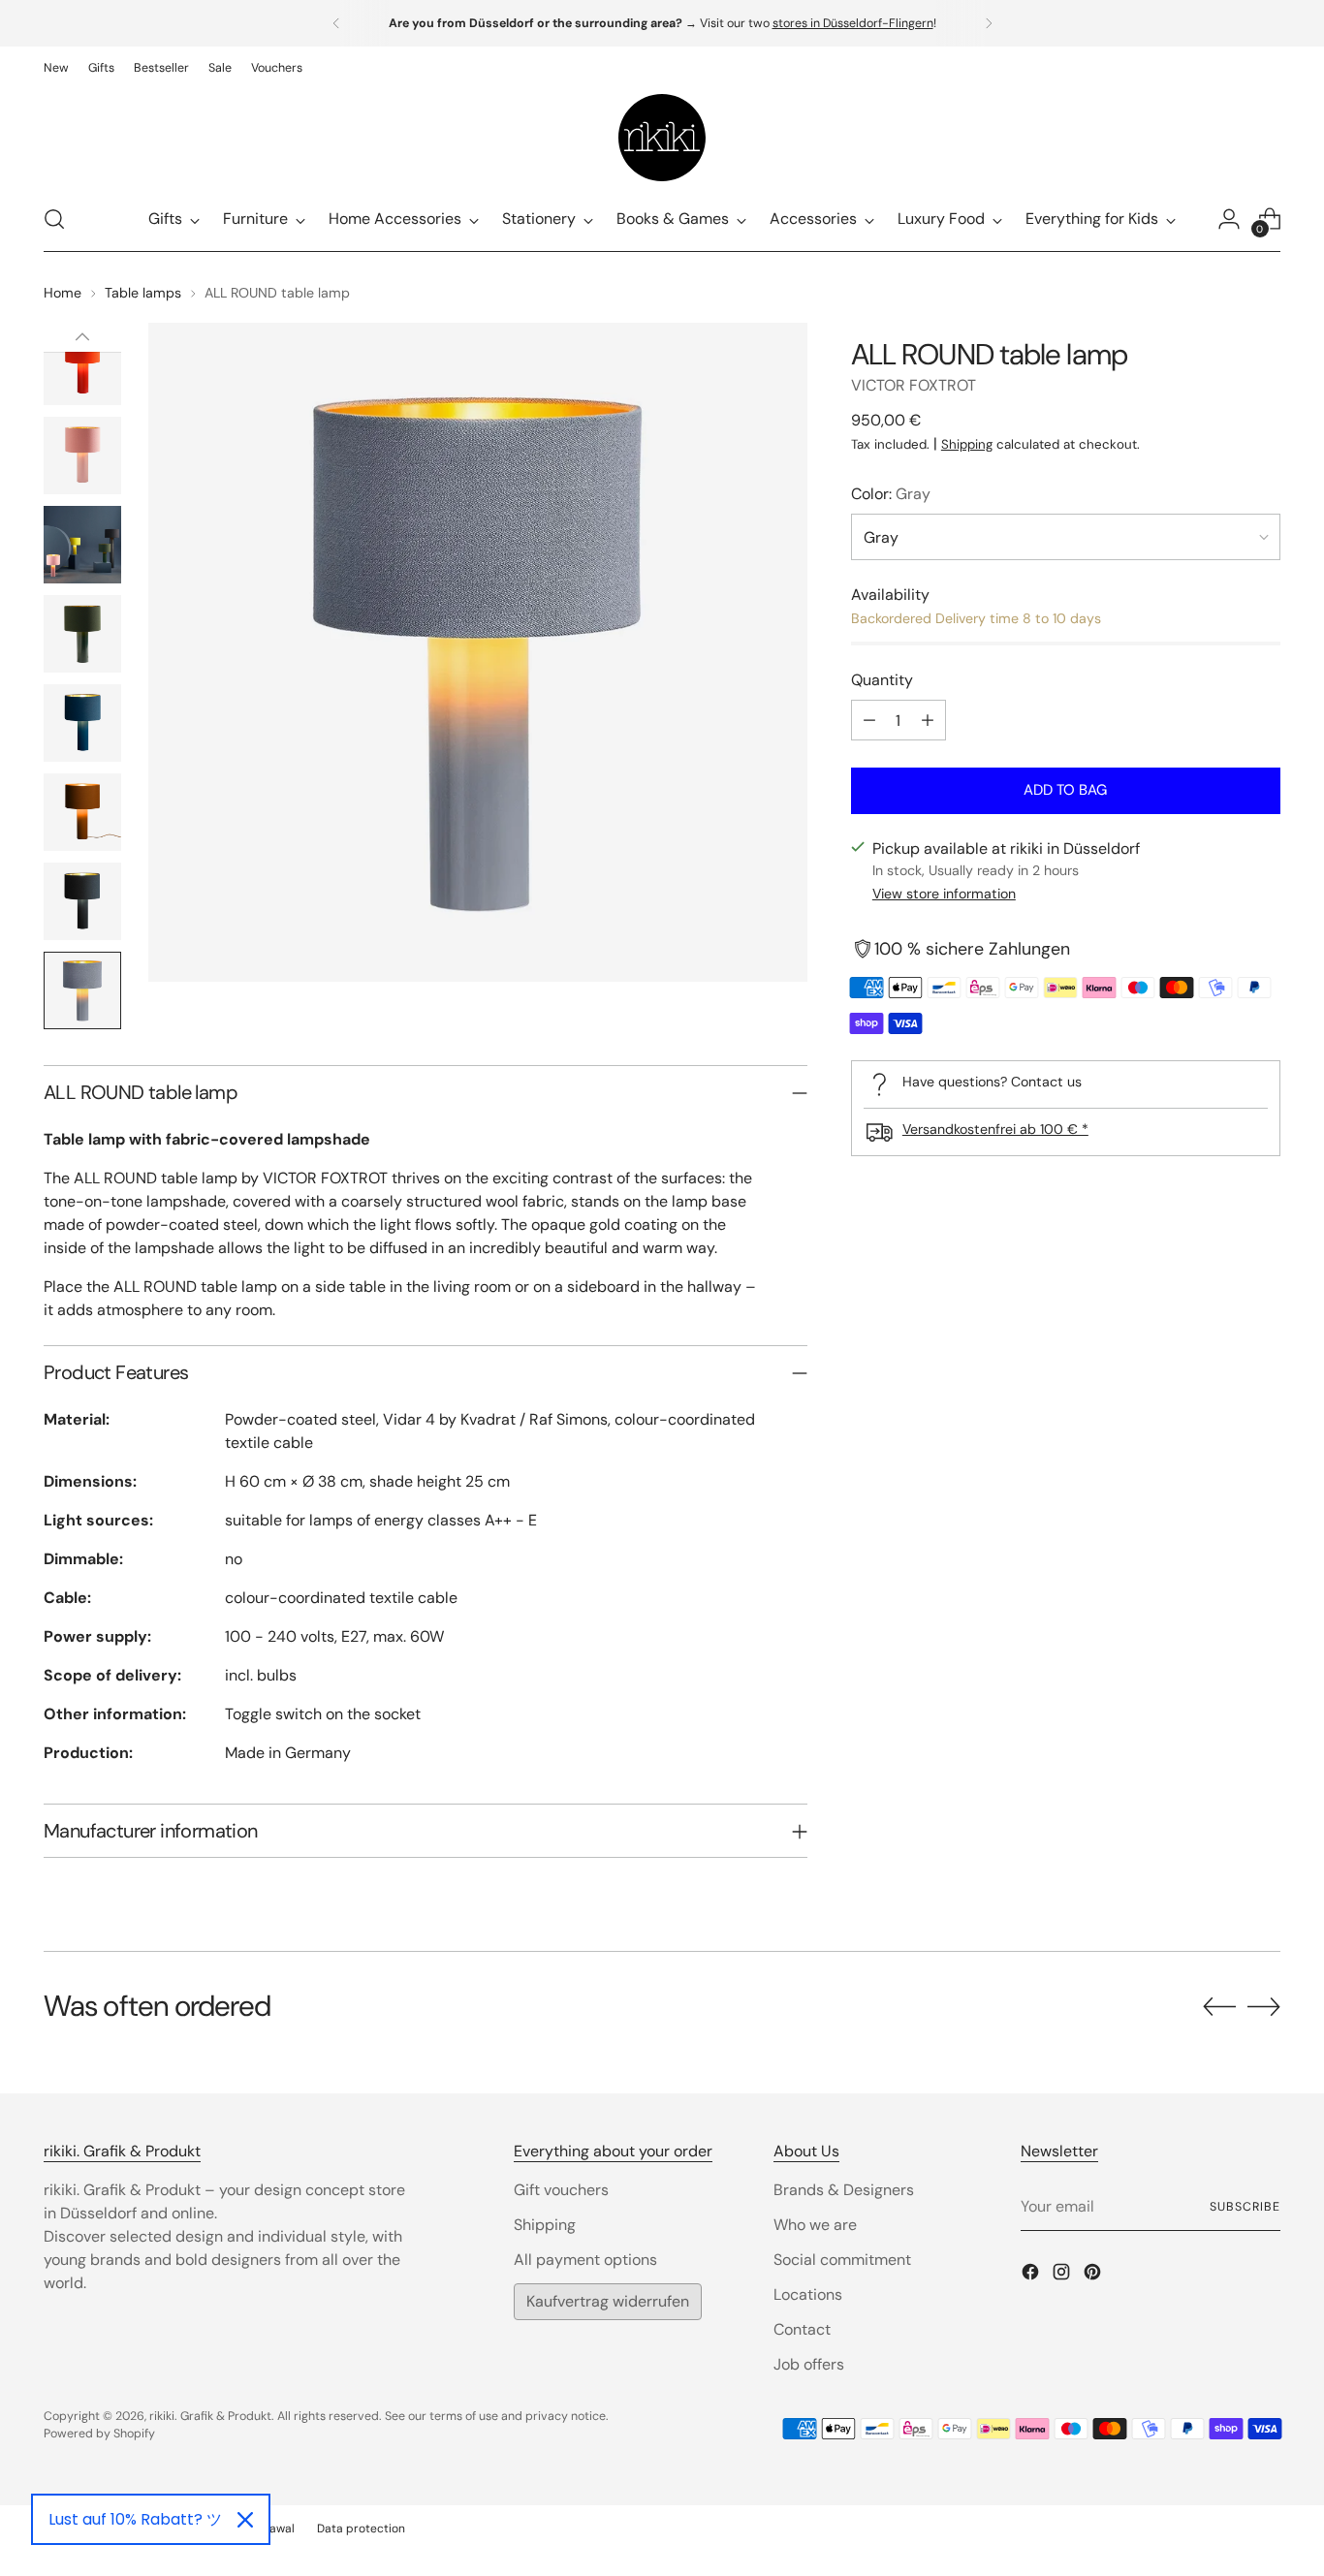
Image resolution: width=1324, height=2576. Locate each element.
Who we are (815, 2225)
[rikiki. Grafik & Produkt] (662, 138)
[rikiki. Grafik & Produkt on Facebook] (1032, 2275)
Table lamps (143, 293)
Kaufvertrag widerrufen (608, 2301)
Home (63, 293)
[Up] (82, 337)
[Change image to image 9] (82, 545)
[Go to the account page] (1229, 219)
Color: (891, 494)
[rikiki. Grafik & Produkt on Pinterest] (1094, 2275)
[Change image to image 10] (82, 634)
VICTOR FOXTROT (914, 385)
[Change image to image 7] (82, 366)
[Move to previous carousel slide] (1219, 2007)
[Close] (245, 2520)
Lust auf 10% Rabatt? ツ (135, 2519)
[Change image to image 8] (82, 456)
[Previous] (336, 23)
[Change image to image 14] (82, 990)
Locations (808, 2294)
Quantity (882, 680)
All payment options (585, 2260)
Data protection (361, 2529)
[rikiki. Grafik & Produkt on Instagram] (1063, 2275)
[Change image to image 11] (82, 723)
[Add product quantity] (928, 720)
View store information (944, 894)
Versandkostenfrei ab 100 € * (995, 1129)
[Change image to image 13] (82, 901)
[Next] (989, 23)
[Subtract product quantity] (869, 720)
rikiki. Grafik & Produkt (210, 2416)
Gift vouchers (561, 2190)
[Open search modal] (54, 219)
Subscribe (1245, 2207)
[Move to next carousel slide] (1264, 2006)
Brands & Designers (844, 2190)
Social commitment (842, 2260)
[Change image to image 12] (82, 812)
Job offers (809, 2364)
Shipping (967, 444)
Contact (802, 2329)
